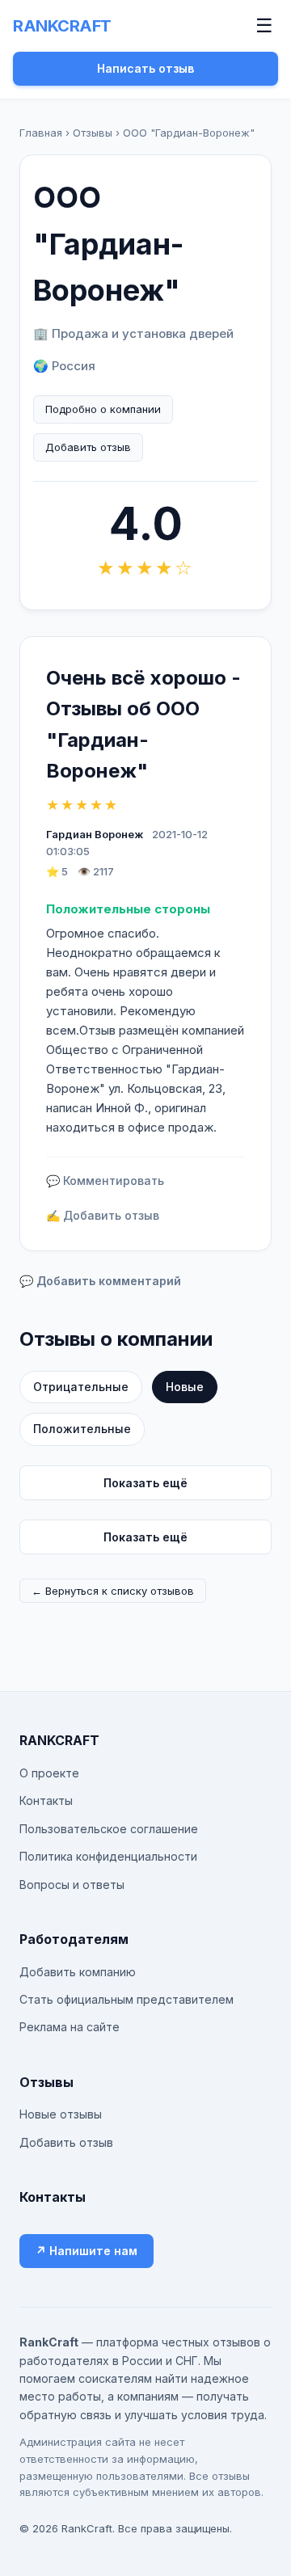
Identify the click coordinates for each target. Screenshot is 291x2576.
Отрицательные (81, 1387)
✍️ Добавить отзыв (103, 1215)
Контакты (46, 1800)
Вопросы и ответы (72, 1885)
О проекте (49, 1773)
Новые (185, 1387)
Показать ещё (145, 1483)
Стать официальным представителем (127, 1999)
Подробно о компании (103, 409)
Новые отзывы (61, 2114)
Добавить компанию (78, 1972)
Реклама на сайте (70, 2027)
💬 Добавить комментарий (100, 1281)
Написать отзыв (145, 68)
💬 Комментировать (105, 1180)
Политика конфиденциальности (108, 1856)
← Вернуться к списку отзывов (113, 1591)
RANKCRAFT (62, 26)
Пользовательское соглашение (109, 1829)
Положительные (82, 1429)
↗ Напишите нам (86, 2251)
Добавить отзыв (88, 447)
